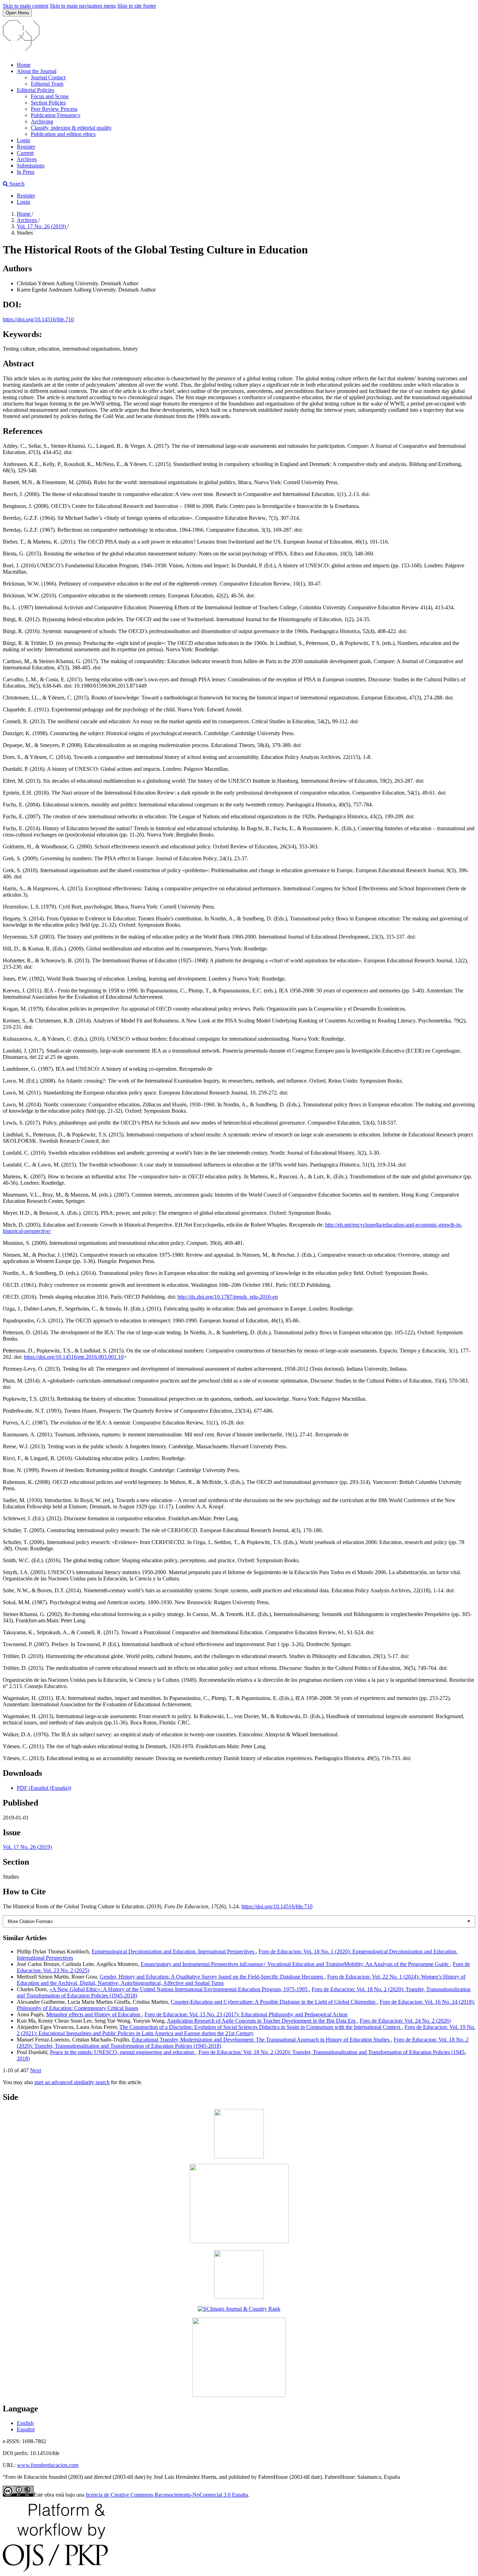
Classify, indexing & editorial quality (71, 128)
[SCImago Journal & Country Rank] (239, 2309)
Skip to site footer (137, 6)
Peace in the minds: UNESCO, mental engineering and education (123, 2052)
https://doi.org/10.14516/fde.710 (38, 319)
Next (36, 2070)
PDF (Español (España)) (44, 1788)
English (25, 2423)
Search (16, 184)
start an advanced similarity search (72, 2082)
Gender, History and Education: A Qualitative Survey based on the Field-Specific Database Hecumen (212, 1977)
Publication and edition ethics (63, 134)
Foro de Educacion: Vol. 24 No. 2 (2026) (405, 2021)
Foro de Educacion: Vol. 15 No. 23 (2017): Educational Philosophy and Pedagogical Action (246, 2014)
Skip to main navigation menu (83, 6)
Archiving (42, 121)
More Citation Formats (30, 1921)
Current (25, 153)
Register (26, 147)
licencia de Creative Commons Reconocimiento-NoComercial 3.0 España (167, 2495)
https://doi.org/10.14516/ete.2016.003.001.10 (74, 1357)
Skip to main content (26, 6)
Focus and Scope (50, 96)
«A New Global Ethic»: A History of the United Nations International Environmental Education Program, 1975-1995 (179, 1989)
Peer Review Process (54, 109)
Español (26, 2429)
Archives (27, 159)
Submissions (31, 166)
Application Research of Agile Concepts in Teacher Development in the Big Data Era (262, 2021)
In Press (26, 172)
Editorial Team (47, 84)
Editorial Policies (36, 90)
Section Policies (48, 103)
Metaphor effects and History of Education (94, 2014)
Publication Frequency (56, 115)
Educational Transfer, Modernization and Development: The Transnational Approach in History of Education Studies (261, 2040)
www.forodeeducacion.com (48, 2465)
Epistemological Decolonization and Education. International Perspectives (174, 1951)
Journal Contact (48, 77)
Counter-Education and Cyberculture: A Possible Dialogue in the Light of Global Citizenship (274, 2002)
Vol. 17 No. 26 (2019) (42, 226)
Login (23, 140)
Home (24, 65)
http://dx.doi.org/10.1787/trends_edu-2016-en (228, 1297)
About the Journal (37, 71)
